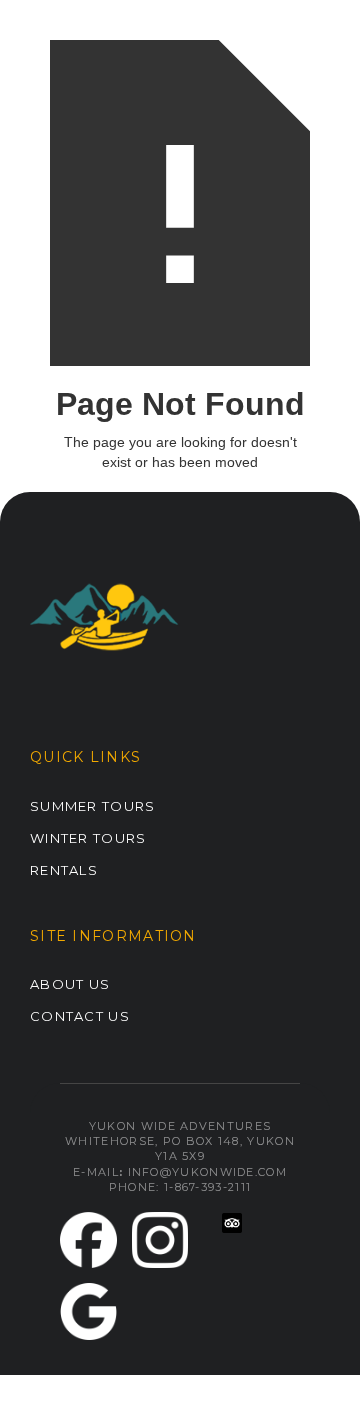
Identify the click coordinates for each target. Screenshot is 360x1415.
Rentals (64, 870)
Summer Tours (93, 806)
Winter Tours (88, 838)
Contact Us (80, 1016)
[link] (88, 1240)
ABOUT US (70, 984)
